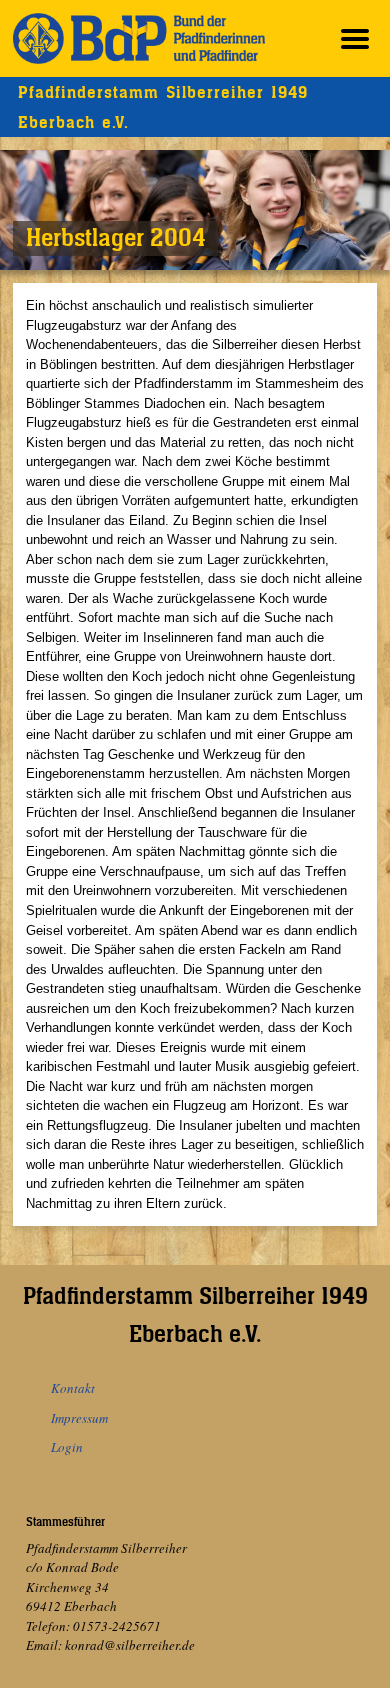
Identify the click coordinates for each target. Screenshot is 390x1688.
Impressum (79, 1418)
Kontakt (73, 1388)
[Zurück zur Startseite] (139, 38)
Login (67, 1447)
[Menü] (355, 38)
